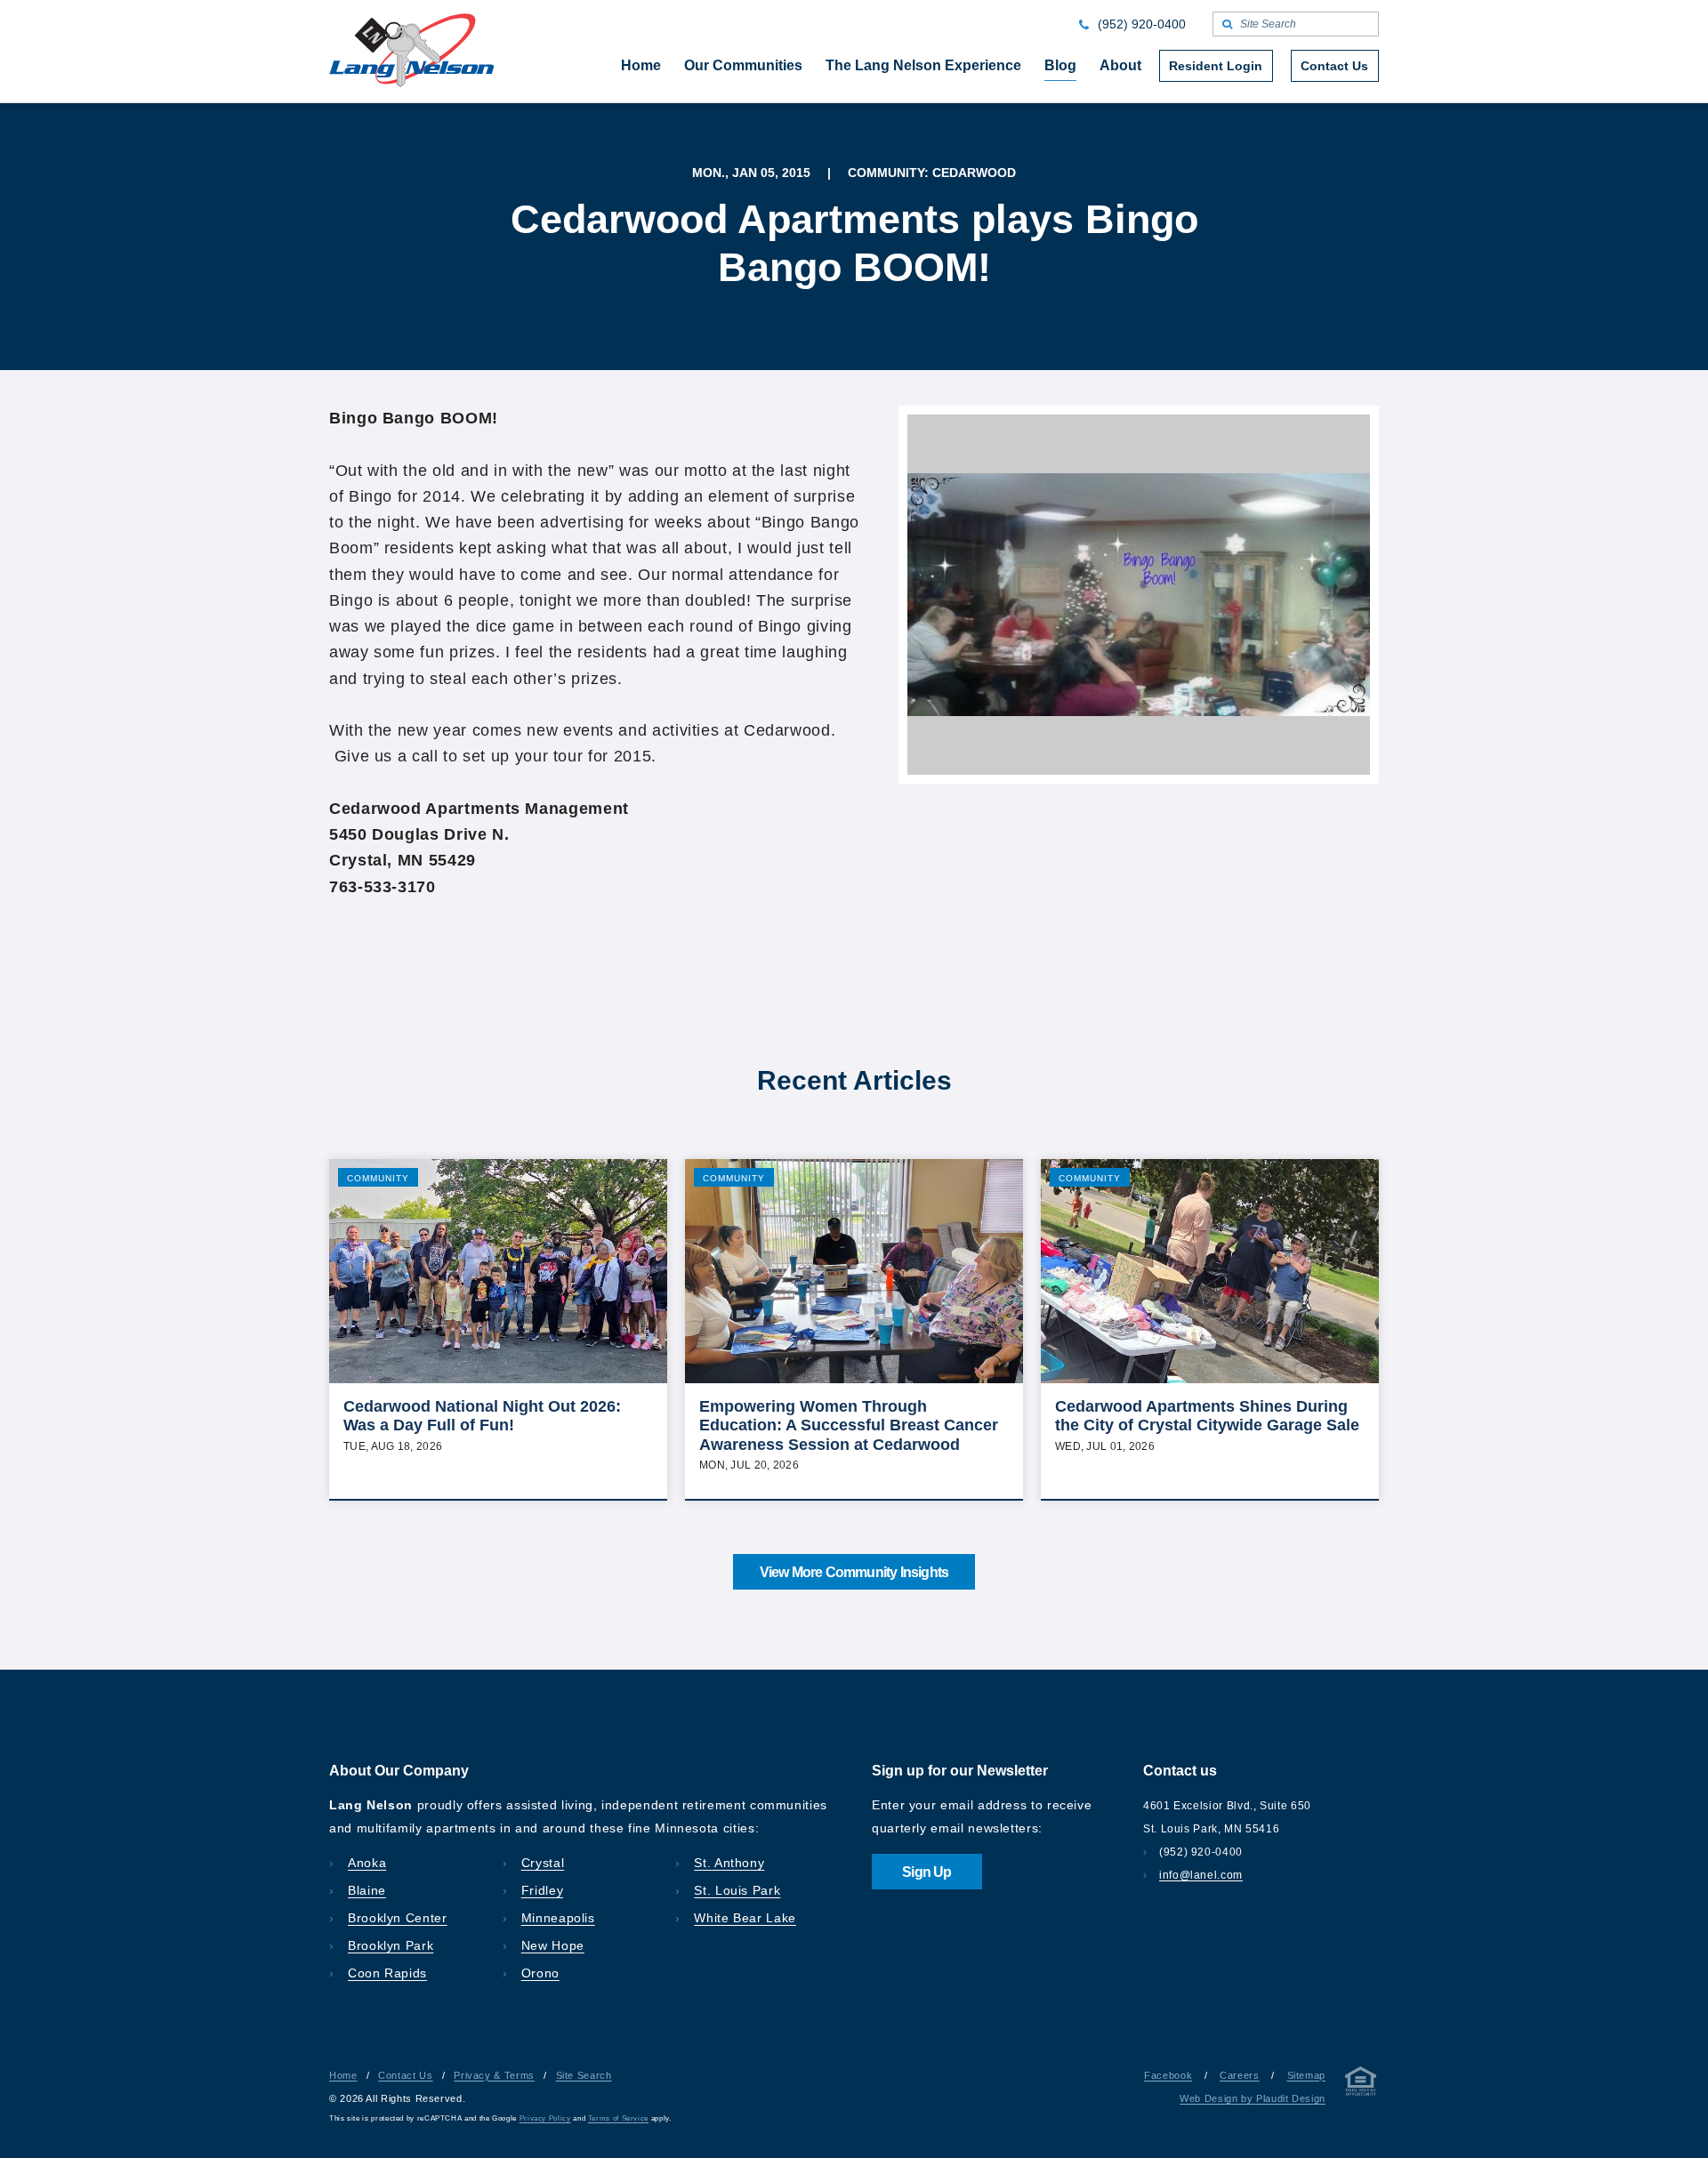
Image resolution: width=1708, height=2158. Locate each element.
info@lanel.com (1201, 1875)
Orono (540, 1973)
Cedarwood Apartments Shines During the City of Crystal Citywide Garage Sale (1207, 1416)
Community (378, 1178)
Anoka (367, 1863)
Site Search (584, 2075)
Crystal (543, 1863)
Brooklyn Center (398, 1918)
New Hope (553, 1945)
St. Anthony (729, 1863)
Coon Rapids (387, 1973)
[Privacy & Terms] (1361, 2085)
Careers (1239, 2075)
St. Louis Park (737, 1890)
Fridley (542, 1890)
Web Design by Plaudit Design (1253, 2098)
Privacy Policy (545, 2118)
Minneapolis (558, 1918)
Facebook (1168, 2075)
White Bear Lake (745, 1918)
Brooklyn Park (391, 1945)
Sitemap (1306, 2075)
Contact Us (405, 2075)
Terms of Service (618, 2118)
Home (343, 2075)
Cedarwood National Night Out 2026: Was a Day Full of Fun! (482, 1416)
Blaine (367, 1890)
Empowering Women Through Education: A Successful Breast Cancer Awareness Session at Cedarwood (849, 1425)
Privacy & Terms (494, 2075)
